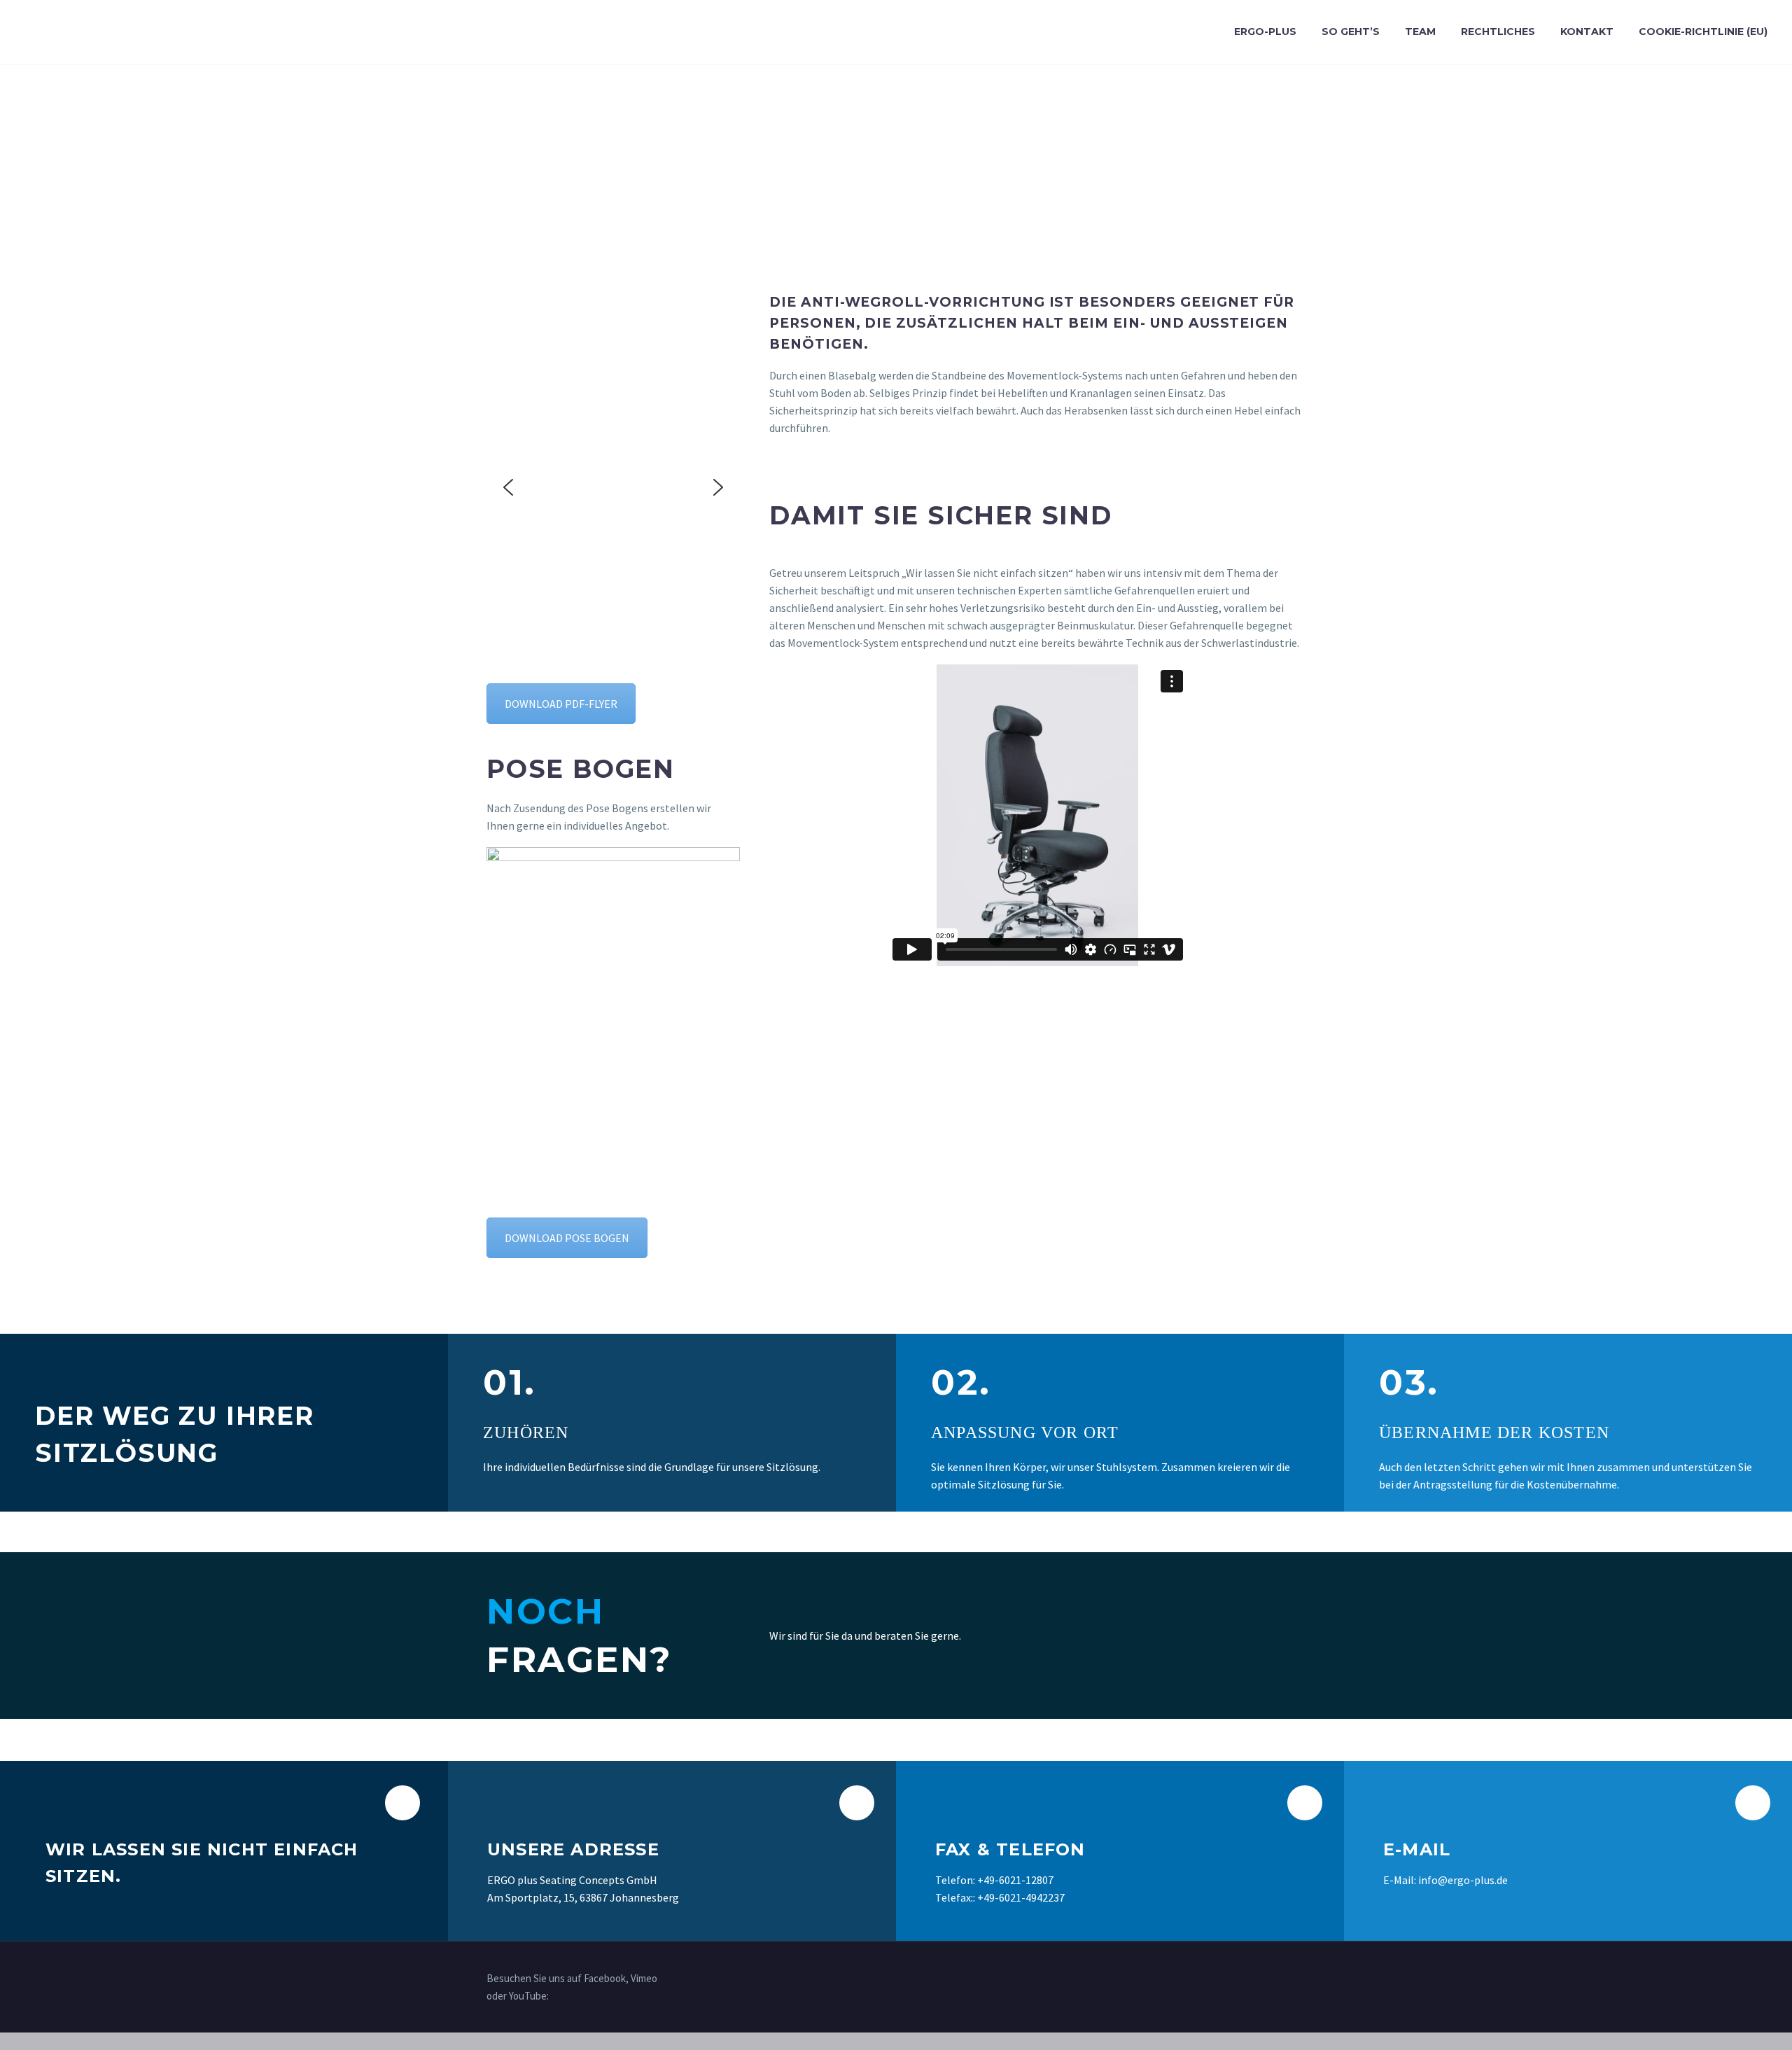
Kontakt (1587, 32)
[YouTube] (1301, 1979)
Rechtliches (1498, 32)
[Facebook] (1265, 1979)
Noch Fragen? (1214, 1634)
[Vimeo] (1283, 1979)
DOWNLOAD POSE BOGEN (567, 1238)
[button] (508, 487)
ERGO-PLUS (1265, 32)
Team (1420, 32)
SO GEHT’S (1351, 32)
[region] (613, 488)
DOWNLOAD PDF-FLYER (561, 704)
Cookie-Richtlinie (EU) (1703, 32)
